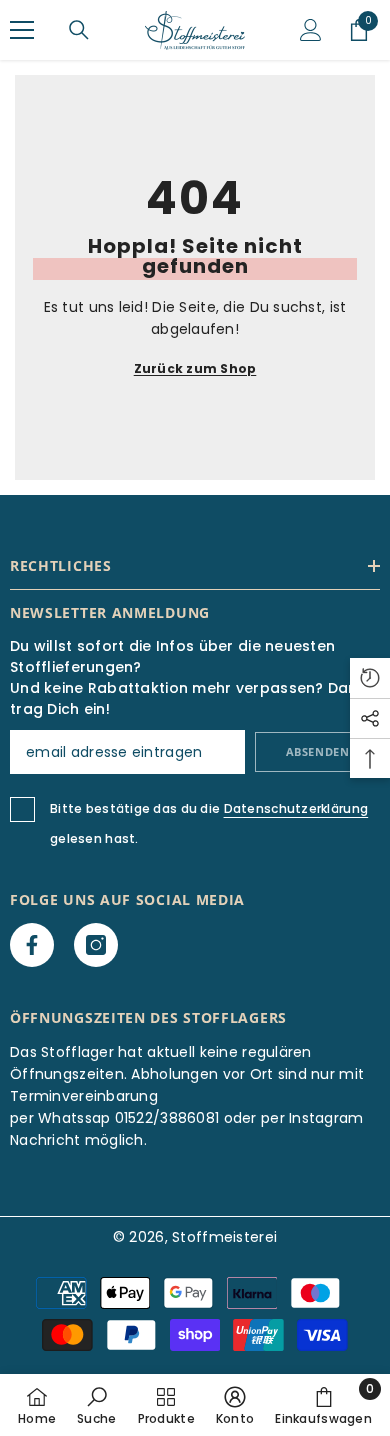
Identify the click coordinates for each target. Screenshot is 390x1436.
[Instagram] (96, 945)
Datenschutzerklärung (296, 808)
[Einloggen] (311, 30)
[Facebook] (32, 945)
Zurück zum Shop (195, 368)
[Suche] (79, 30)
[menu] (22, 30)
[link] (96, 1405)
